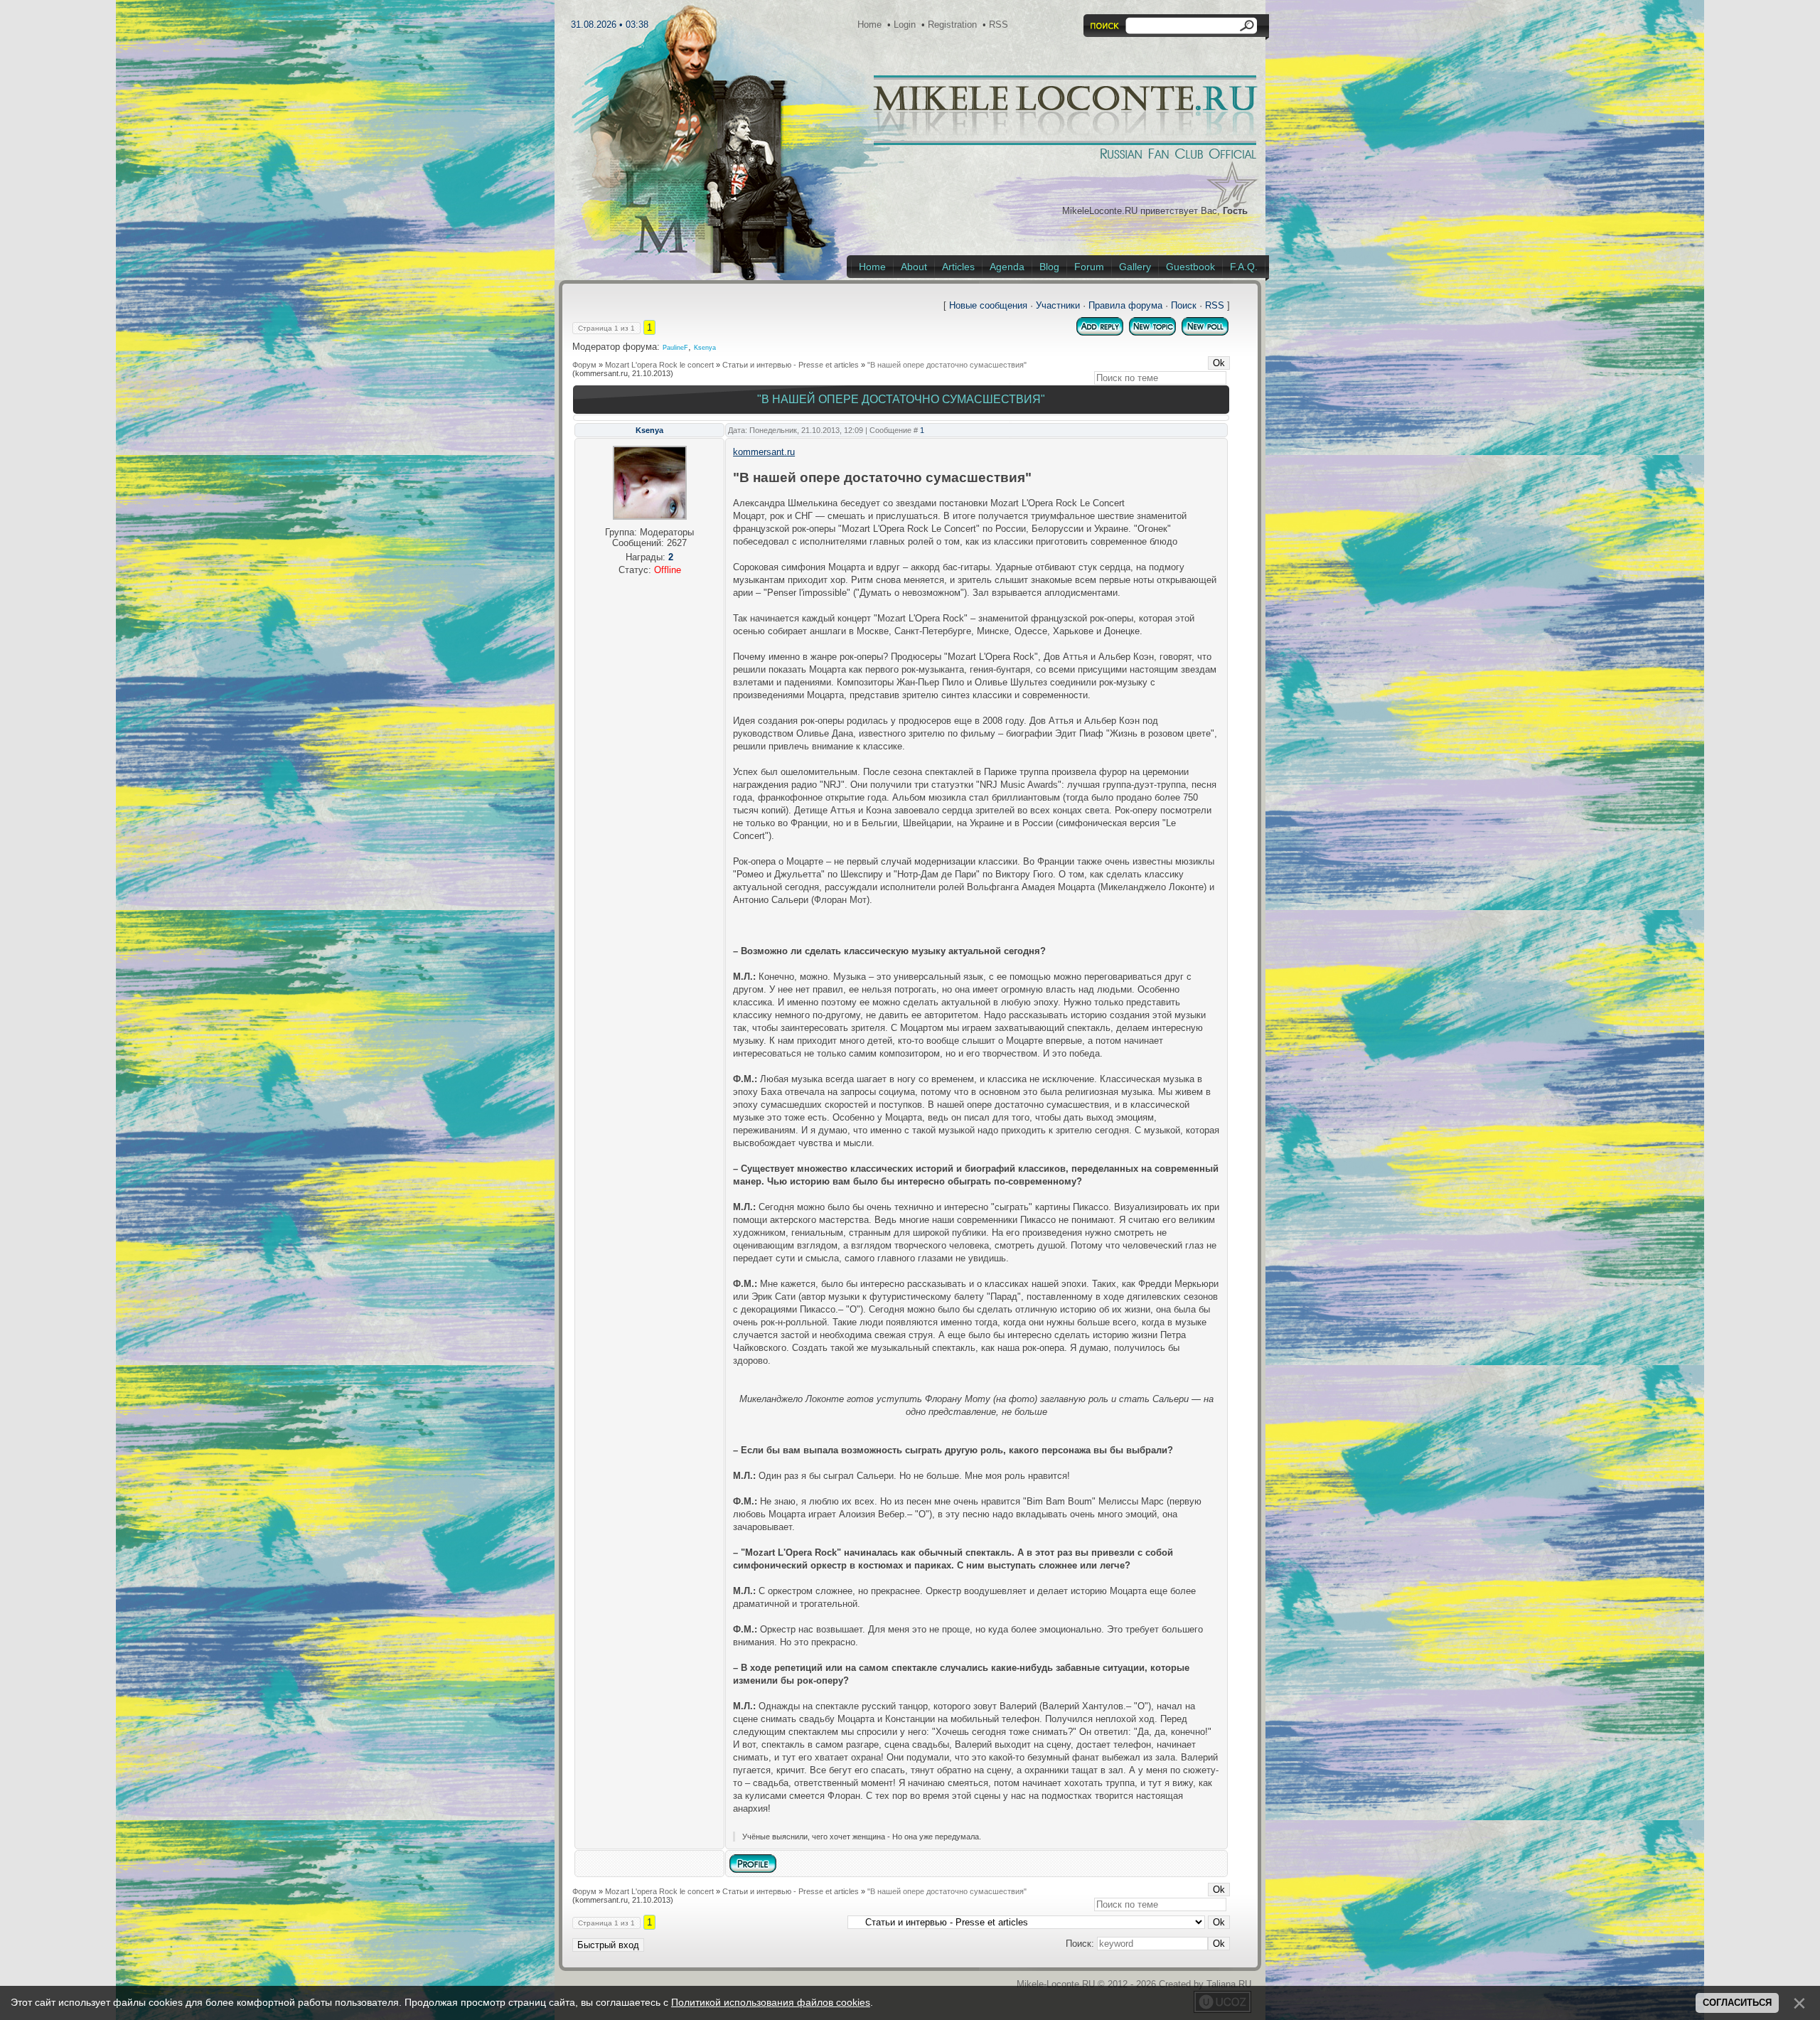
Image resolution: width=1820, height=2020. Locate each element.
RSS (999, 25)
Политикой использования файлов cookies (771, 2002)
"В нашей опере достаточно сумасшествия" (947, 365)
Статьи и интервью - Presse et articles (791, 365)
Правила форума (1125, 305)
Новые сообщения (988, 305)
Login (905, 25)
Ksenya (705, 348)
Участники (1058, 305)
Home (869, 25)
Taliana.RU (1229, 1984)
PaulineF (675, 348)
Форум (584, 365)
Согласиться (1737, 2003)
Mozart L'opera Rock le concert (659, 365)
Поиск (1184, 305)
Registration (952, 25)
